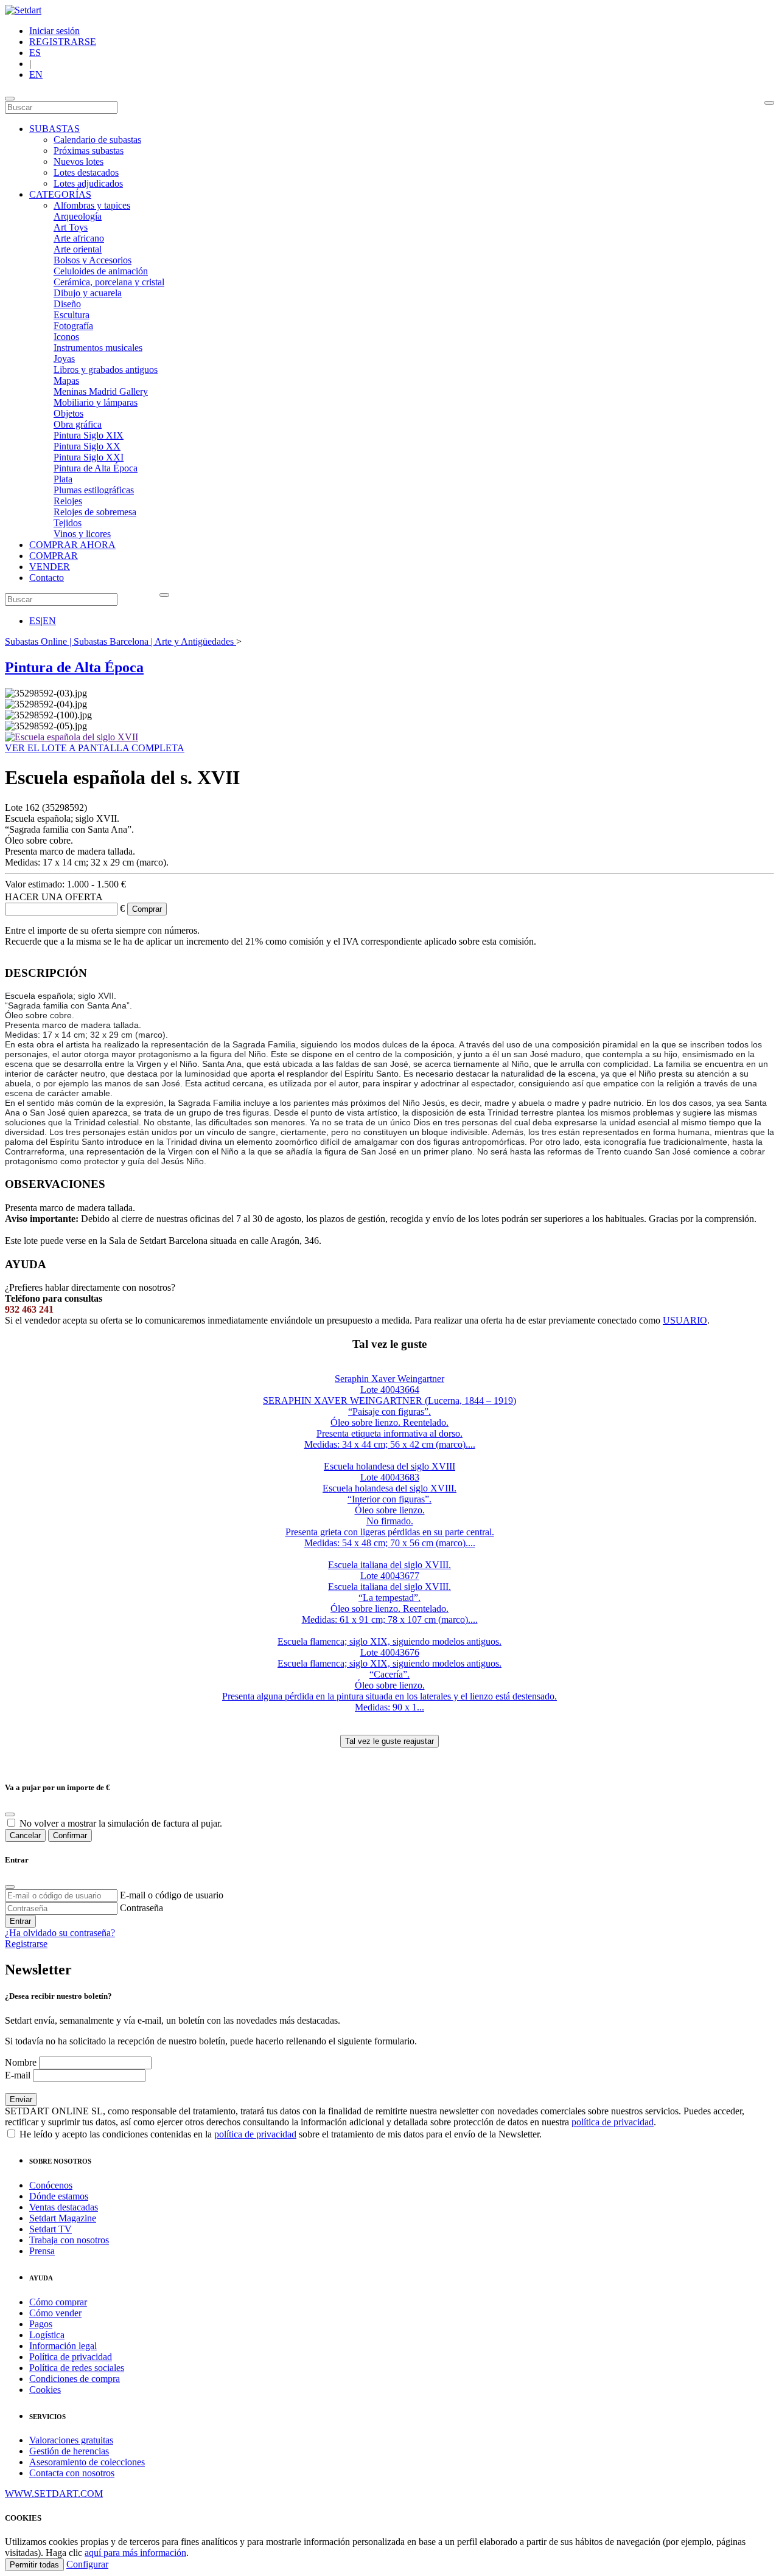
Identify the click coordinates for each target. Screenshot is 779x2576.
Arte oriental (78, 249)
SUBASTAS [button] (54, 129)
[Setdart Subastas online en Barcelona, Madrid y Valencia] (23, 10)
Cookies (45, 2390)
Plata (63, 479)
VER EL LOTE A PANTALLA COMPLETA (95, 748)
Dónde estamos (59, 2196)
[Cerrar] (10, 1887)
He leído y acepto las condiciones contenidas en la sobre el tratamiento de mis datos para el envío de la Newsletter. (279, 2134)
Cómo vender (55, 2313)
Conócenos (51, 2185)
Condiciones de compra (75, 2379)
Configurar (87, 2564)
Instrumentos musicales (98, 348)
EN (36, 75)
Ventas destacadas (64, 2207)
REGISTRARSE (63, 42)
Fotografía (73, 326)
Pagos (41, 2324)
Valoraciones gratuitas (71, 2440)
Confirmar (70, 1835)
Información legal (63, 2346)
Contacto (47, 578)
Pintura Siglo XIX (89, 435)
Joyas (64, 359)
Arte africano (79, 238)
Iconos (66, 337)
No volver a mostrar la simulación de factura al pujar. (121, 1823)
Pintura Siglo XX (87, 446)
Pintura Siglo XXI (89, 457)
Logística (47, 2335)
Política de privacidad (71, 2357)
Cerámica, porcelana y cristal (109, 282)
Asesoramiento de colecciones (87, 2462)
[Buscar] (769, 103)
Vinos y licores (82, 534)
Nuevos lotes (79, 161)
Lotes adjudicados (88, 183)
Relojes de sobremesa (95, 512)
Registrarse (26, 1944)
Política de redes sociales (77, 2368)
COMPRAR (54, 556)
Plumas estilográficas (94, 490)
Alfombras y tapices (92, 205)
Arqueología (78, 216)
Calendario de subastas (97, 140)
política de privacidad (613, 2122)
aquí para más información (135, 2553)
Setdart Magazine (63, 2218)
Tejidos (68, 523)
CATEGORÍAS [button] (60, 194)
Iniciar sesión (54, 31)
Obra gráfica (78, 424)
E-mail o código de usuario (172, 1895)
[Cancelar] (10, 1814)
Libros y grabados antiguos (106, 370)
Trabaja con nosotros (69, 2240)
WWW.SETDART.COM (54, 2494)
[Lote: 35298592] (72, 737)
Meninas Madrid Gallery (101, 391)
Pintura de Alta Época (96, 468)
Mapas (66, 380)
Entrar (20, 1921)
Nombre (21, 2062)
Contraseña (141, 1908)
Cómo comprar (58, 2302)
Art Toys (71, 227)
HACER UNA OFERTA (54, 897)
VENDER (50, 567)
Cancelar (25, 1835)
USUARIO (685, 1320)
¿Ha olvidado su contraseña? (60, 1933)
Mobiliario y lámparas (96, 402)
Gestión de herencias (69, 2451)
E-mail (18, 2075)
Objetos (68, 413)
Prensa (42, 2251)
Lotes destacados (86, 172)
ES (35, 53)
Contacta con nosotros (72, 2473)
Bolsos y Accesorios (93, 260)
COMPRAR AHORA (72, 545)
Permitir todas (34, 2565)
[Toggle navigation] (10, 99)
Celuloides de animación (101, 271)
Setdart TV (51, 2229)
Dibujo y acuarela (88, 293)
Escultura (72, 315)
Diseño (67, 304)
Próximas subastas (89, 151)
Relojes (68, 501)
